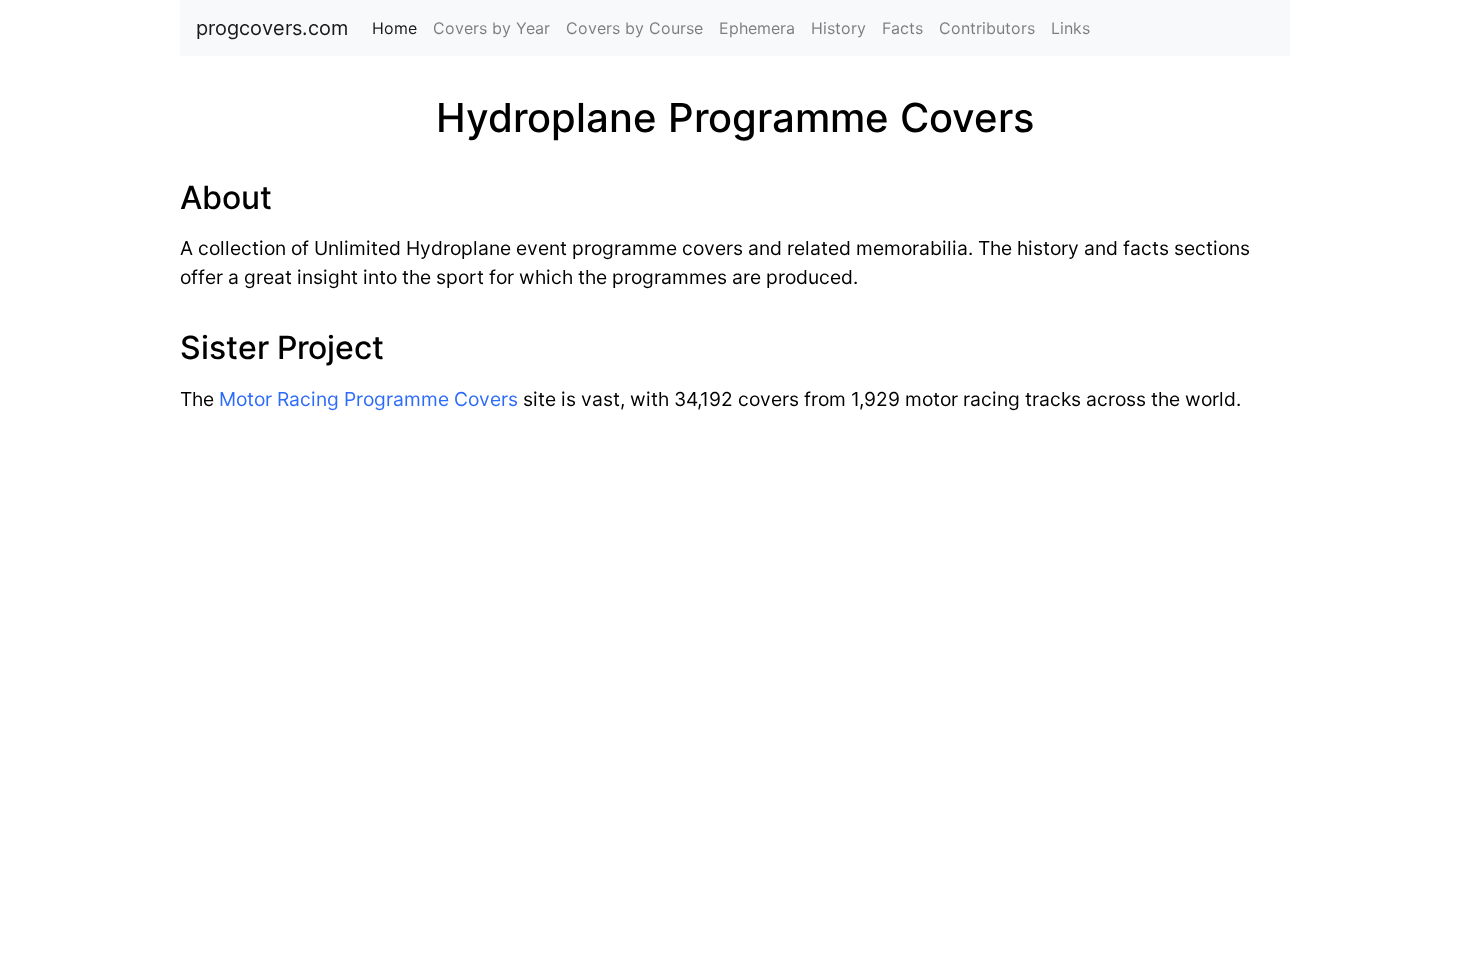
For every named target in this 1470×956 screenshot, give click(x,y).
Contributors (987, 28)
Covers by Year (491, 28)
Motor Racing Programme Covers (368, 399)
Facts (902, 28)
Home (398, 28)
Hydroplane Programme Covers (735, 117)
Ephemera (757, 28)
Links (1070, 28)
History (838, 28)
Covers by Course (634, 28)
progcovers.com (272, 28)
